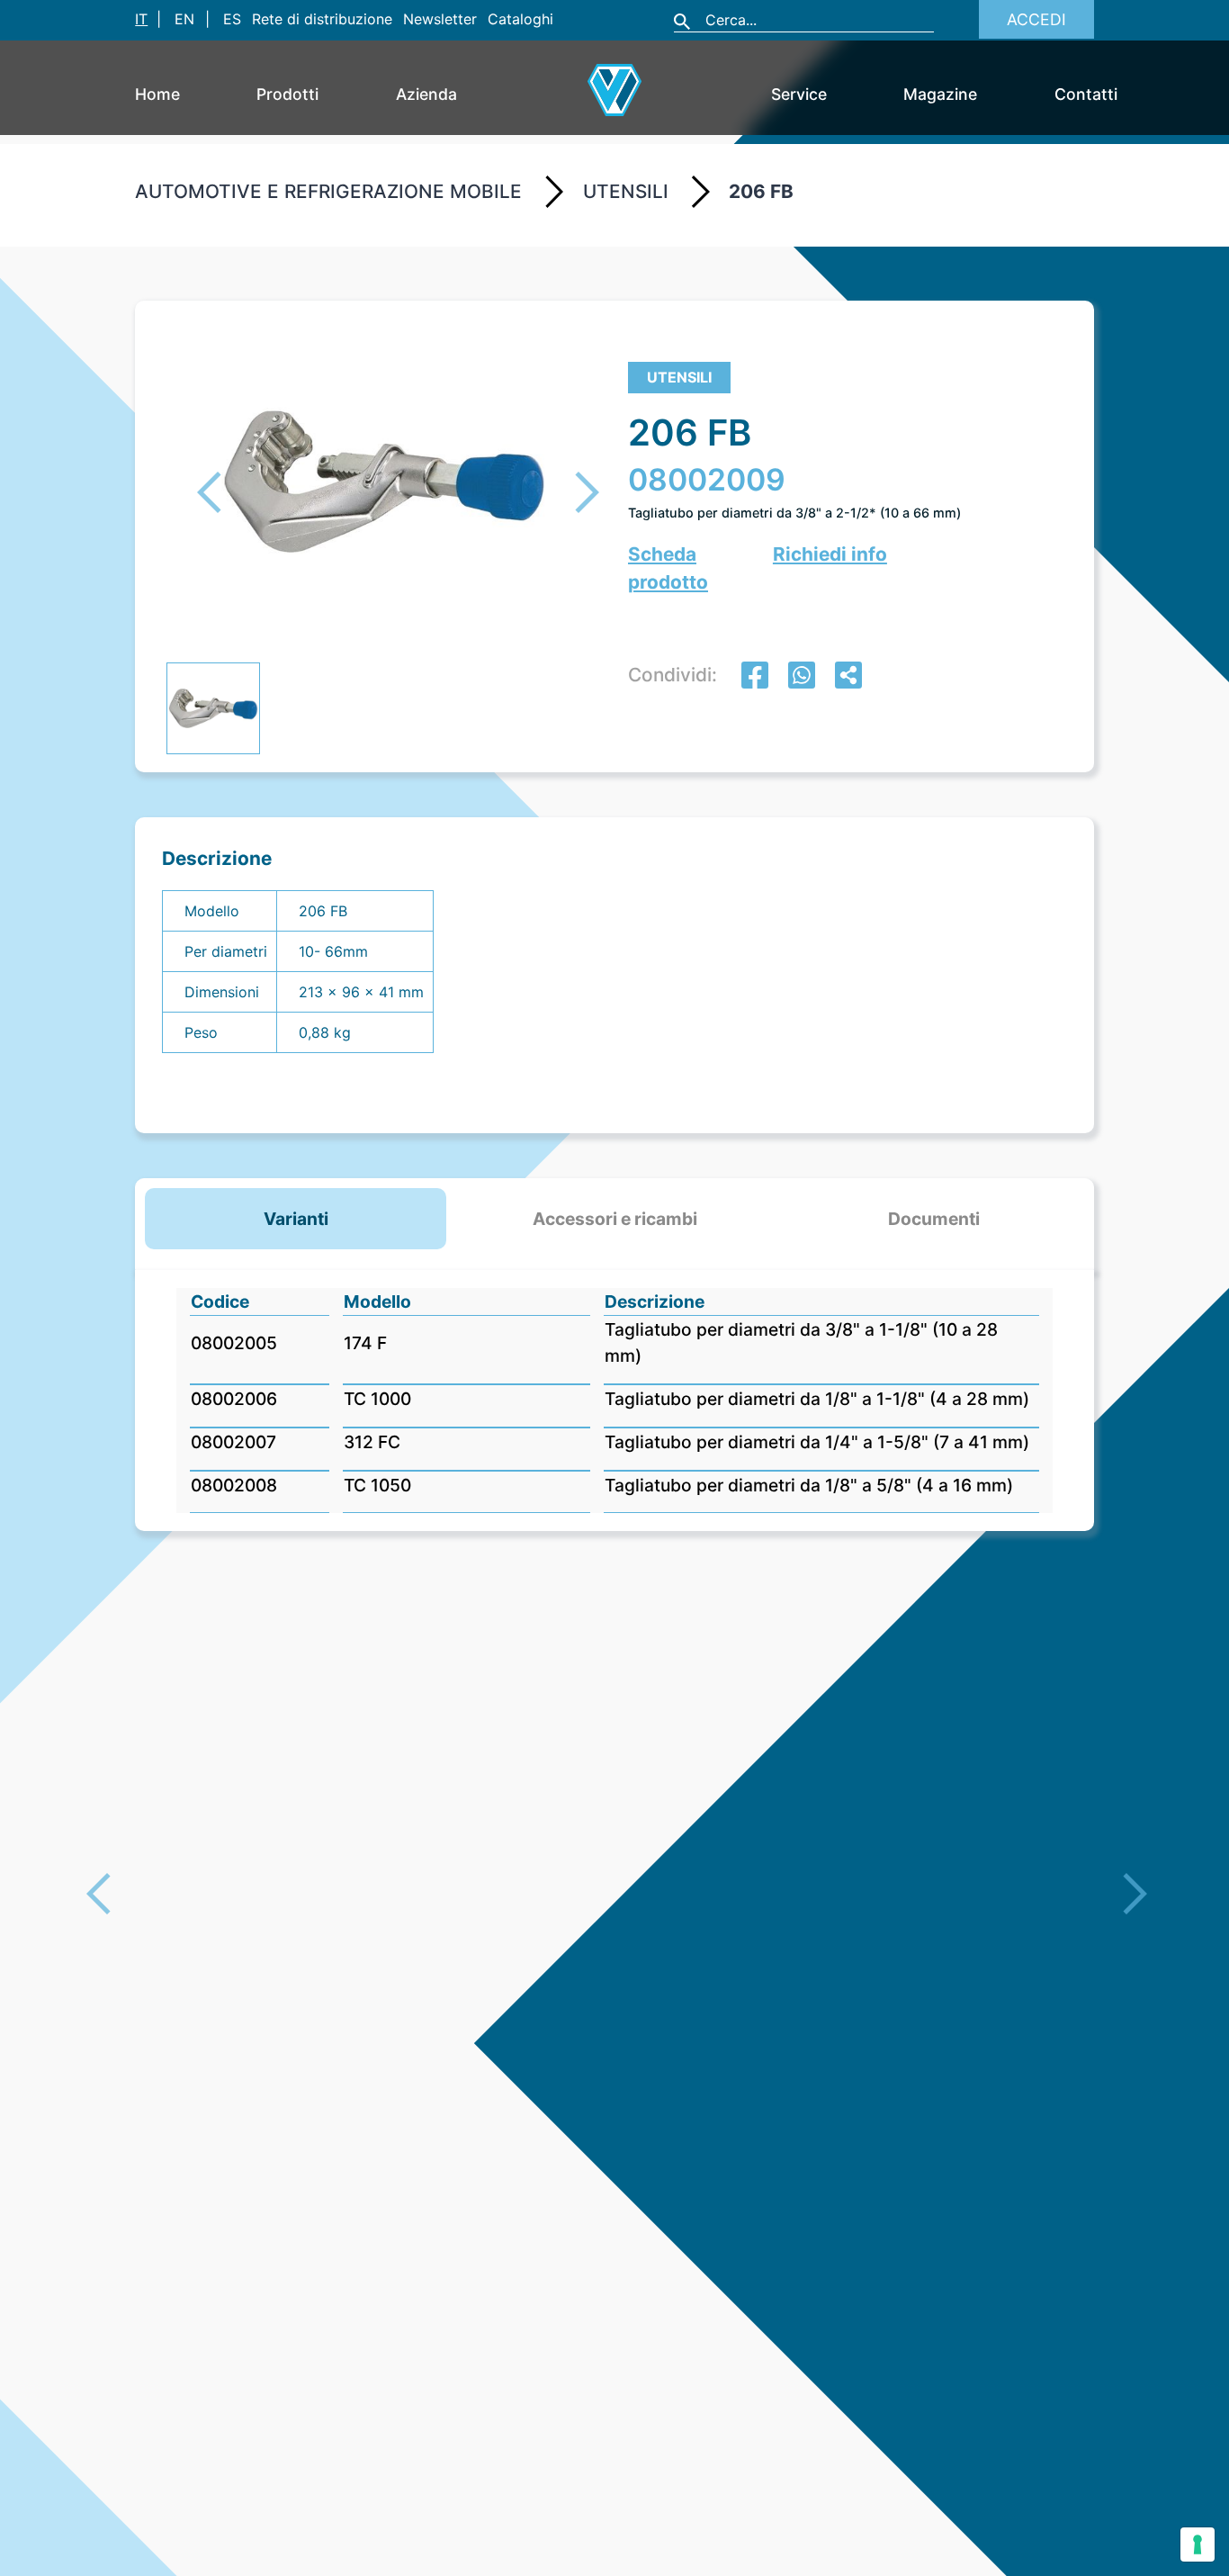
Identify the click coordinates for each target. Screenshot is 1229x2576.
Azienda (426, 94)
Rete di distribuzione (322, 19)
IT (141, 19)
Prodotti (287, 94)
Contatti (1086, 94)
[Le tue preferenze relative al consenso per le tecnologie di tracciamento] (1198, 2544)
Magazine (940, 94)
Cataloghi (520, 19)
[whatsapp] (802, 677)
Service (799, 94)
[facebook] (755, 677)
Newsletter (440, 19)
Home (157, 94)
